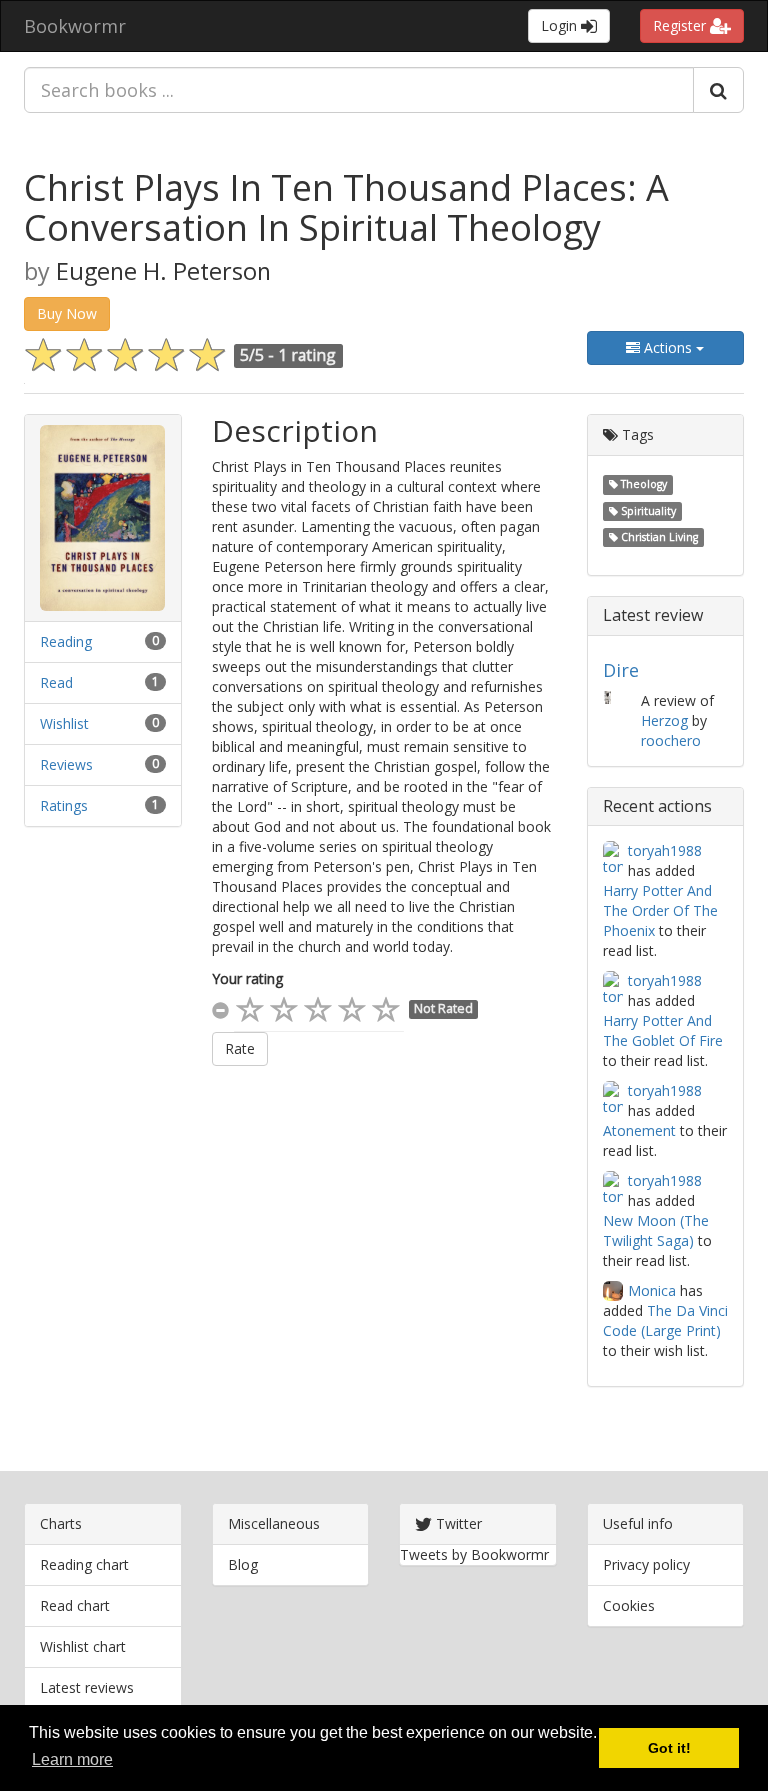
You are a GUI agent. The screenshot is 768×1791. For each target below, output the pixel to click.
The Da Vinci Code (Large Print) (665, 1320)
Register (681, 25)
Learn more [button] (72, 1759)
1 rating (307, 355)
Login (561, 25)
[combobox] (359, 90)
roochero (671, 740)
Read (56, 682)
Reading (66, 641)
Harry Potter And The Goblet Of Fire (663, 1030)
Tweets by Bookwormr (474, 1554)
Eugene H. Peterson (163, 271)
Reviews (66, 764)
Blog (243, 1564)
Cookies (629, 1605)
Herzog (664, 720)
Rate (240, 1048)
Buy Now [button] (67, 313)
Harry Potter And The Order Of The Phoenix (660, 910)
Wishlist (64, 723)
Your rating (247, 978)
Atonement (639, 1130)
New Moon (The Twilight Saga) (656, 1230)
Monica (652, 1290)
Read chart (75, 1605)
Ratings (64, 805)
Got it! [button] (669, 1748)
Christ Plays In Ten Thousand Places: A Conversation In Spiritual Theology (346, 207)
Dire (621, 670)
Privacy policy (646, 1564)
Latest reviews (87, 1687)
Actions (668, 347)
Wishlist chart (83, 1646)
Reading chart (84, 1564)
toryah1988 (665, 850)
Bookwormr (75, 26)
